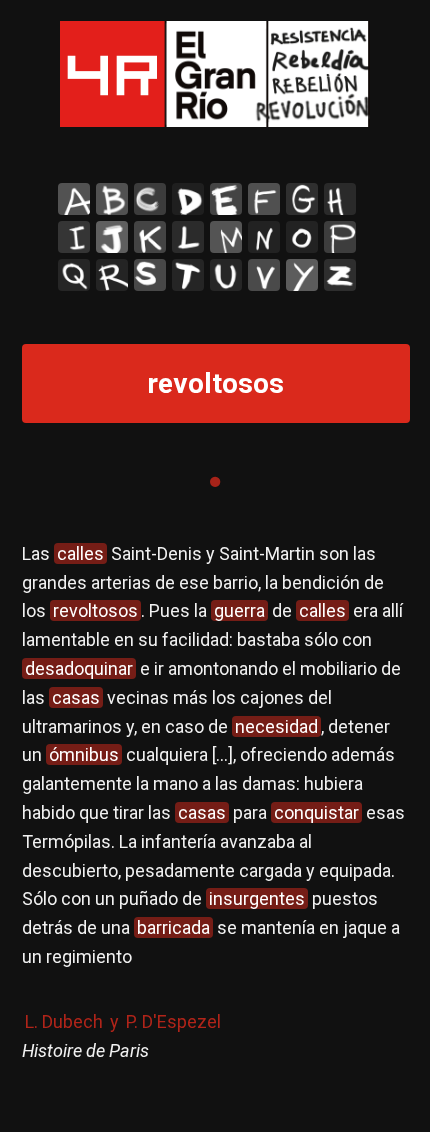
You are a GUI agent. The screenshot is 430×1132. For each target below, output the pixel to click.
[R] (112, 275)
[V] (264, 275)
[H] (340, 199)
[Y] (302, 275)
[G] (302, 199)
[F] (264, 199)
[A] (74, 199)
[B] (112, 199)
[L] (188, 237)
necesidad (276, 726)
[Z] (340, 275)
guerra (239, 610)
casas (76, 697)
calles (80, 553)
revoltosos (95, 610)
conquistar (316, 812)
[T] (188, 275)
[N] (264, 237)
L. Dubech (64, 1021)
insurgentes (257, 898)
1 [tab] (215, 482)
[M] (226, 237)
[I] (74, 237)
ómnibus (84, 754)
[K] (150, 237)
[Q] (74, 275)
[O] (302, 237)
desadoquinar (79, 668)
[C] (150, 199)
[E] (226, 199)
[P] (340, 237)
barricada (173, 927)
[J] (112, 237)
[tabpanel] (215, 821)
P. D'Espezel (173, 1021)
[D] (188, 199)
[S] (150, 275)
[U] (226, 275)
